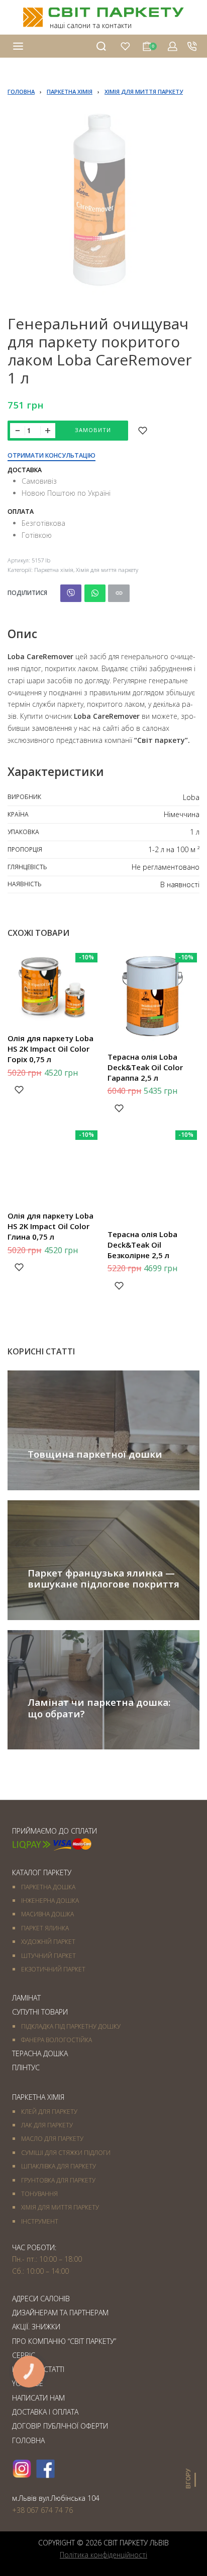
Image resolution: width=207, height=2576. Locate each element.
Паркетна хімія (70, 91)
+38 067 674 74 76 (42, 2510)
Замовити (93, 430)
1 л (195, 832)
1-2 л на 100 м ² (174, 849)
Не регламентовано (166, 867)
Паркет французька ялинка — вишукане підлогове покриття (103, 1578)
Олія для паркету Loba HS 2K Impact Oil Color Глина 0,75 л (50, 1226)
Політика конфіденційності (103, 2555)
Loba (191, 797)
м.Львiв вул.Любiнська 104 (56, 2498)
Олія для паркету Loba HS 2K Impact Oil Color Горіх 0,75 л (50, 1049)
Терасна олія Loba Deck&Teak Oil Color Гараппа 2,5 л (145, 1067)
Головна (21, 91)
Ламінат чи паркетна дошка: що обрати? (99, 1708)
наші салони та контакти (91, 25)
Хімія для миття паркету (144, 91)
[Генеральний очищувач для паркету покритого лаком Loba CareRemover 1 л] (71, 593)
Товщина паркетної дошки (95, 1454)
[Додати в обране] (143, 431)
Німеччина (182, 814)
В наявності (180, 884)
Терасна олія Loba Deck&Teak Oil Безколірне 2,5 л (142, 1245)
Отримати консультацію (51, 456)
